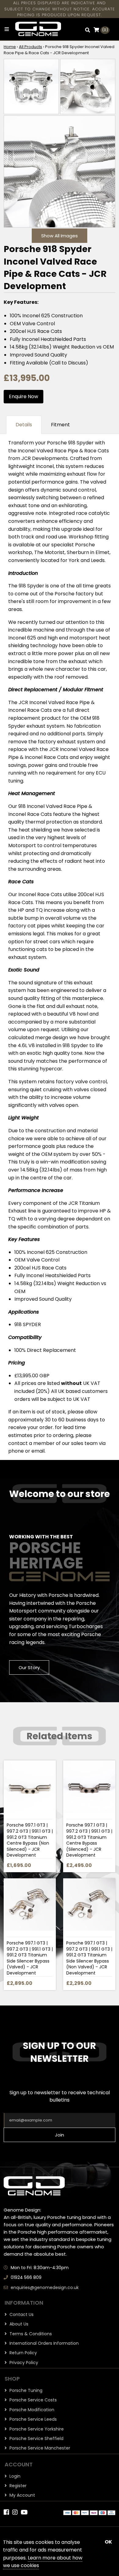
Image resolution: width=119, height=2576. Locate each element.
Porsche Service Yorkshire (36, 2429)
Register (17, 2486)
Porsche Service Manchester (39, 2448)
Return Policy (23, 2353)
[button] (88, 30)
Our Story (29, 1667)
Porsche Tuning (25, 2390)
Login (14, 2476)
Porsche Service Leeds (32, 2419)
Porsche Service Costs (32, 2400)
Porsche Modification (31, 2410)
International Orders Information (43, 2343)
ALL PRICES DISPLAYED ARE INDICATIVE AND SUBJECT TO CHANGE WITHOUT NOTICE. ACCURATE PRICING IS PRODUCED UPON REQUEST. (60, 9)
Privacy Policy (23, 2363)
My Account (22, 2495)
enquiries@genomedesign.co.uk (45, 2287)
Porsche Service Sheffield (36, 2438)
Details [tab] (24, 425)
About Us (18, 2324)
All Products (31, 47)
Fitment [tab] (60, 425)
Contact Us (21, 2314)
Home (10, 47)
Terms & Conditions (30, 2334)
